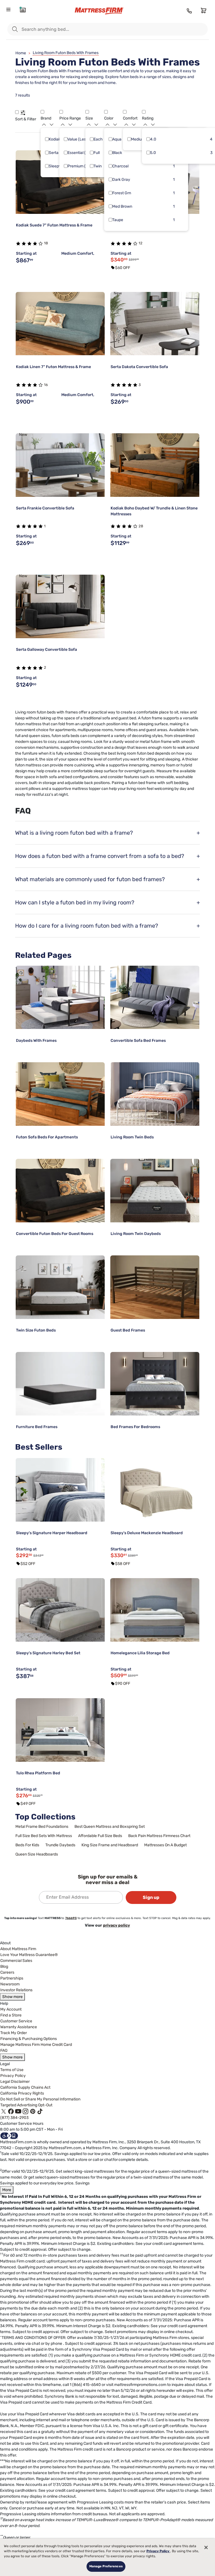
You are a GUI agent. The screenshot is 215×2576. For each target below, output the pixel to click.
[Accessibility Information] (9, 2135)
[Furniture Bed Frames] (60, 1384)
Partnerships (12, 1978)
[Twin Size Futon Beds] (60, 1287)
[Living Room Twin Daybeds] (155, 1191)
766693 (71, 1918)
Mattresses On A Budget (165, 1845)
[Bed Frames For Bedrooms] (155, 1384)
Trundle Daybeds (60, 1845)
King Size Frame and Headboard (110, 1845)
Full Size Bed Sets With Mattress (44, 1836)
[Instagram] (25, 2111)
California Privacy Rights (22, 2093)
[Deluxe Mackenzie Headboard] (155, 1490)
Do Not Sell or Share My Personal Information (40, 2099)
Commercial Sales (16, 1961)
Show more (12, 1997)
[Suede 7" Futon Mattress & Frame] (60, 182)
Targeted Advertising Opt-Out (26, 2105)
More (7, 2190)
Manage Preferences (106, 2566)
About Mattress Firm (18, 1949)
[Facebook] (11, 2111)
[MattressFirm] (104, 11)
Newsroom (10, 1984)
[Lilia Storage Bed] (155, 1610)
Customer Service (16, 2021)
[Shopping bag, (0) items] (203, 10)
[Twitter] (4, 2111)
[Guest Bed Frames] (155, 1287)
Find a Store (11, 2015)
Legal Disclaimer (15, 2082)
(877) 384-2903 (14, 2118)
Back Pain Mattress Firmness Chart (159, 1836)
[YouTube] (18, 2111)
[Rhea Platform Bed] (60, 1730)
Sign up (151, 1897)
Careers (7, 1972)
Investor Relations (16, 1990)
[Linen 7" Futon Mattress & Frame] (60, 324)
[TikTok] (40, 2111)
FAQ (4, 2050)
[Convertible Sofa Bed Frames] (155, 997)
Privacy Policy (13, 2076)
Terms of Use (12, 2070)
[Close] (206, 2547)
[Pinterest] (33, 2111)
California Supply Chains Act (25, 2087)
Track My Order (14, 2033)
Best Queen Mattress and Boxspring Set (110, 1827)
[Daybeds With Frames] (60, 997)
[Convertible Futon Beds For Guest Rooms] (60, 1191)
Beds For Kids (27, 1845)
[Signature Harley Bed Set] (60, 1610)
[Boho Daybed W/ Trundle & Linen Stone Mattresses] (155, 465)
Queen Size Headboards (37, 1854)
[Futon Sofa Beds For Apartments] (60, 1094)
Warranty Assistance (19, 2027)
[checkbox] (47, 139)
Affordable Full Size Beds (100, 1836)
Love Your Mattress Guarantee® (29, 1955)
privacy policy (116, 1925)
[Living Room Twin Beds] (155, 1094)
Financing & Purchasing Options (29, 2039)
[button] (17, 112)
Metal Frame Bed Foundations (42, 1827)
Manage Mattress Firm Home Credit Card (36, 2045)
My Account (11, 2009)
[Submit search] (15, 29)
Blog (4, 1966)
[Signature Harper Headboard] (60, 1490)
